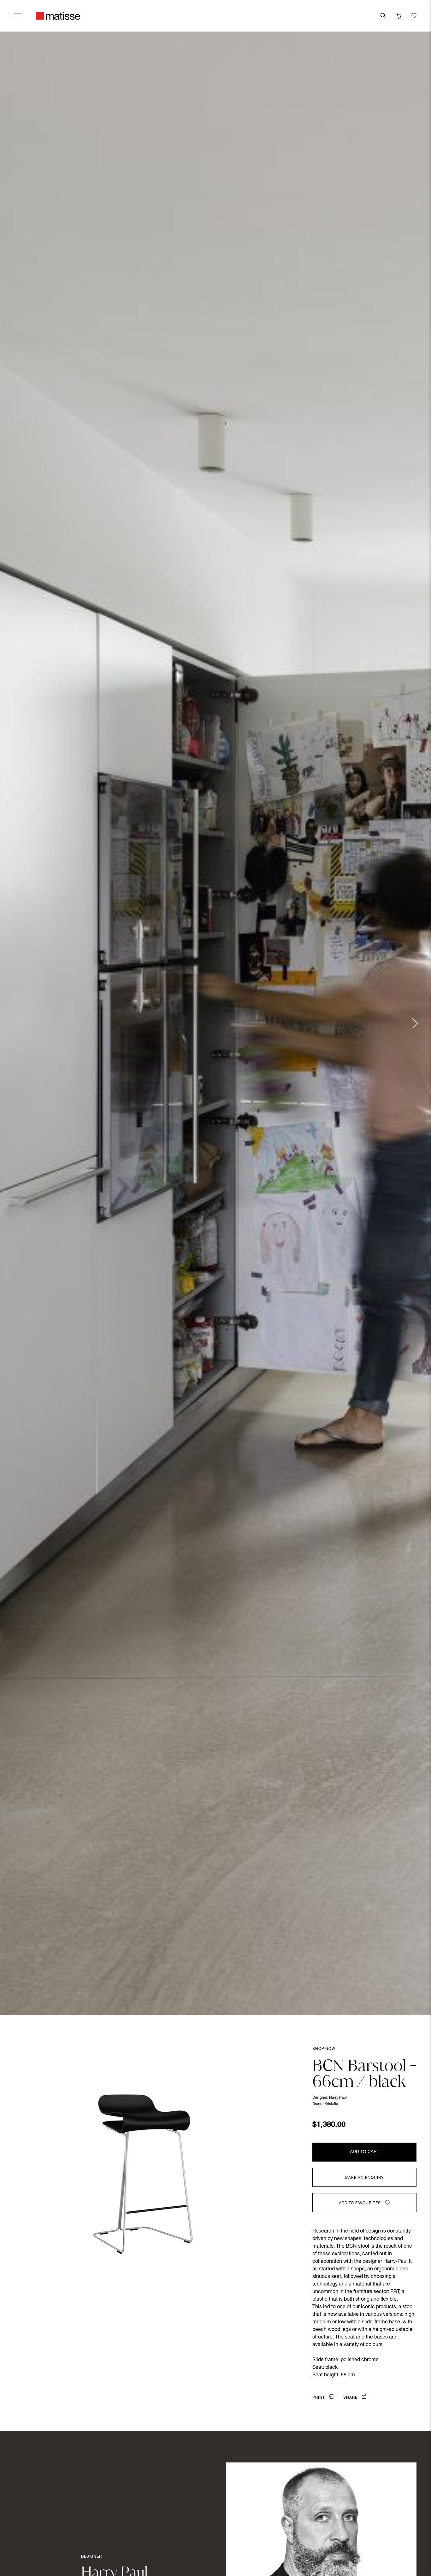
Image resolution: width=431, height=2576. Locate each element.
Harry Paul (338, 2098)
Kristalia (331, 2104)
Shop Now (324, 2049)
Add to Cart (365, 2152)
